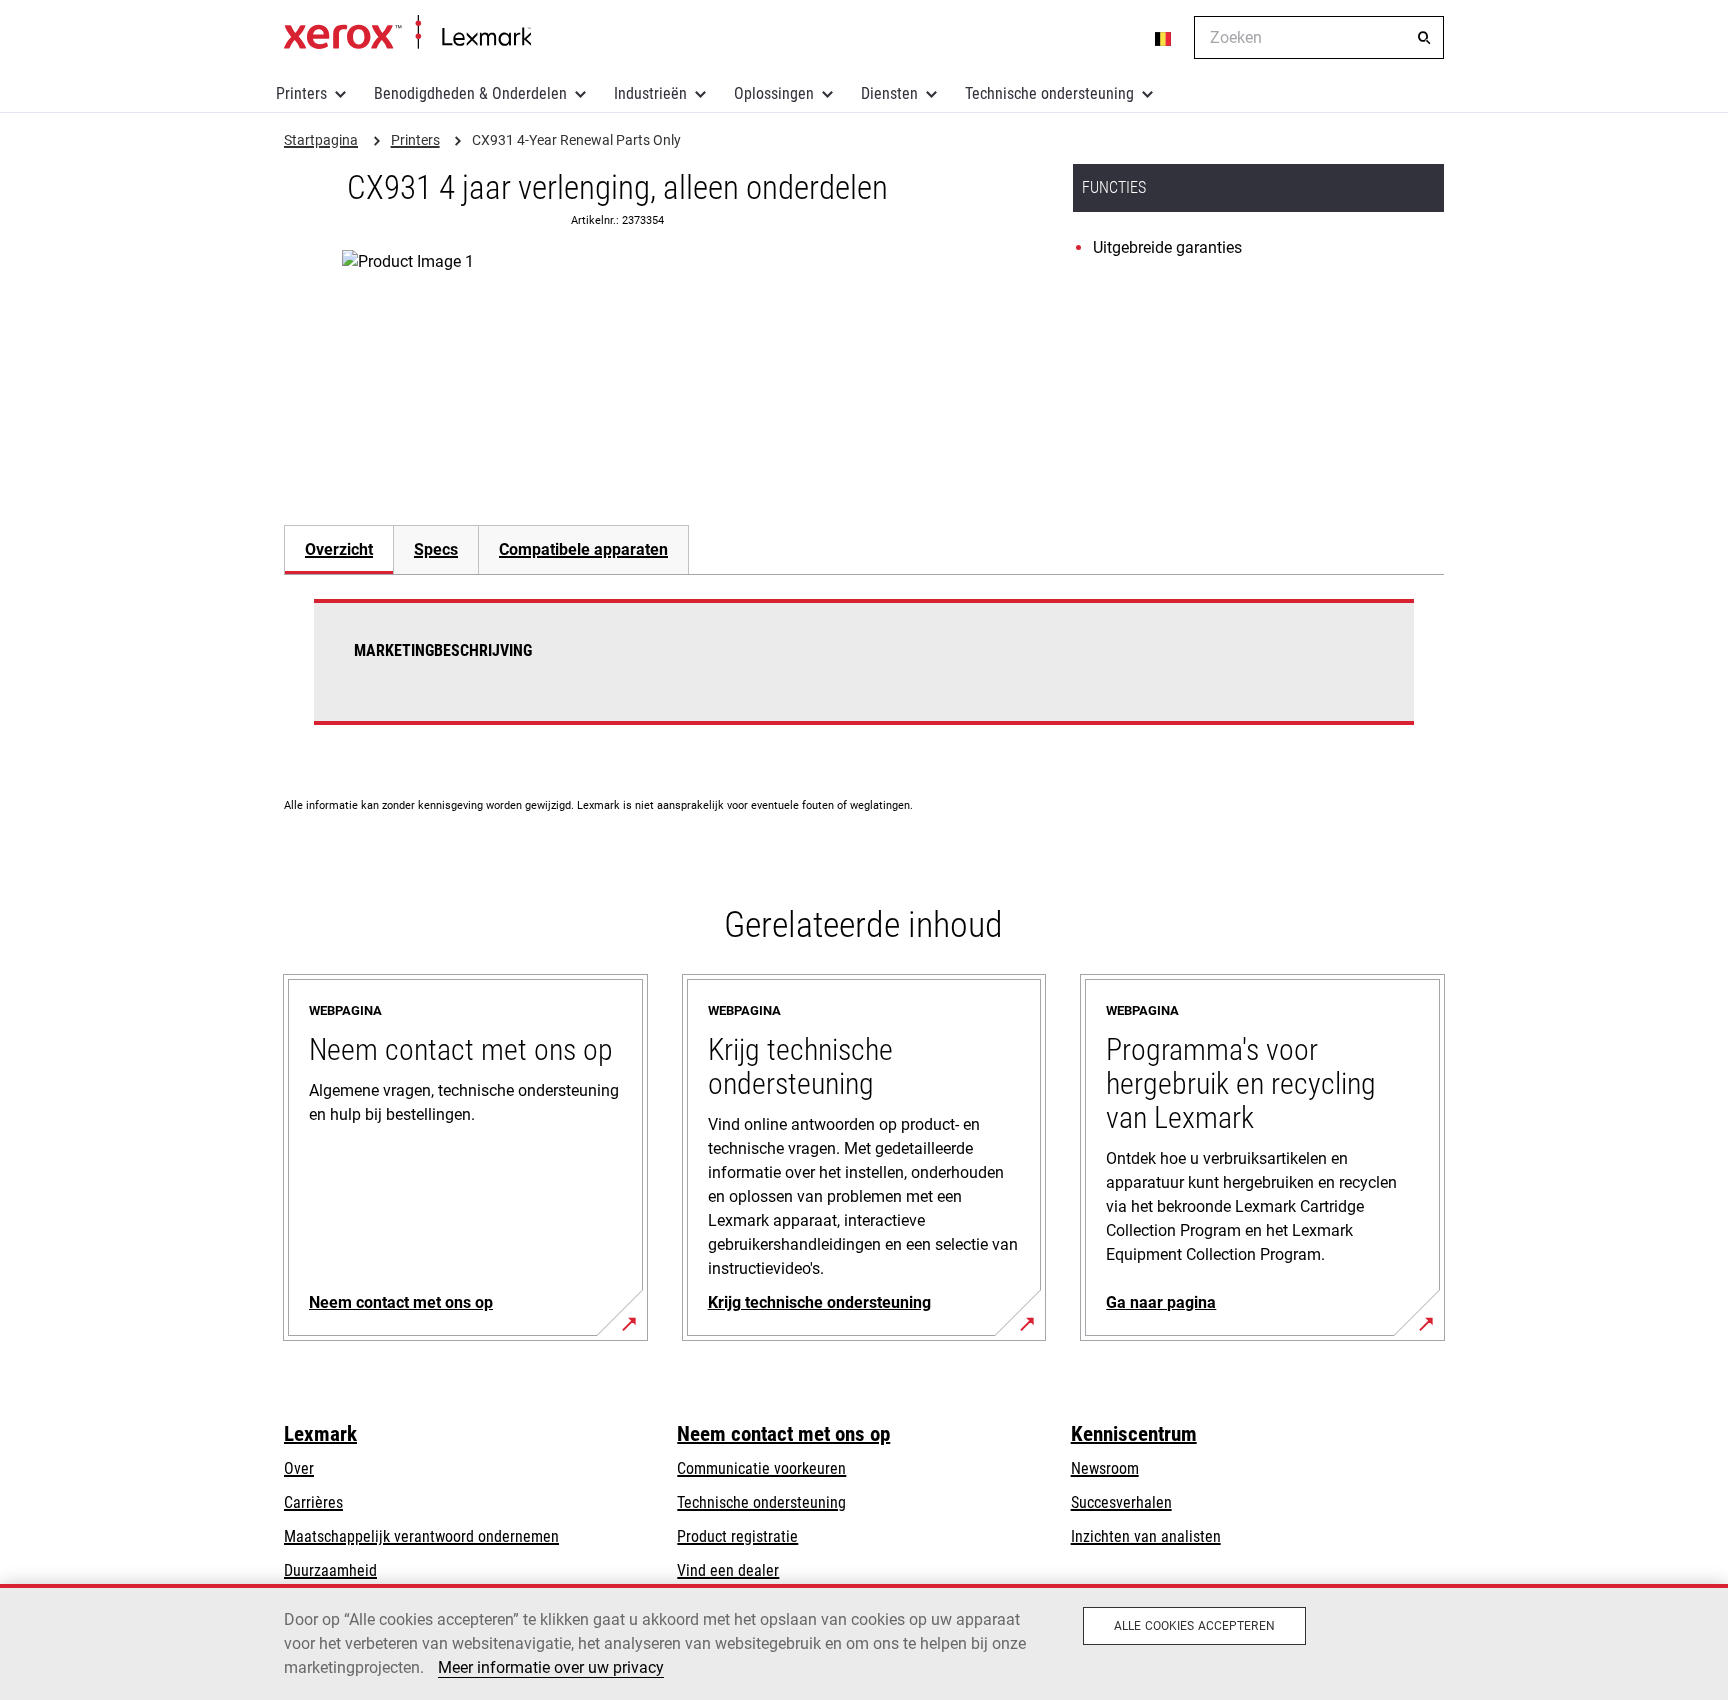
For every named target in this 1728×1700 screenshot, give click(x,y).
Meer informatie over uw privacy (551, 1667)
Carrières (313, 1502)
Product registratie (737, 1536)
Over (299, 1468)
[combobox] (1319, 37)
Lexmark (320, 1434)
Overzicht (339, 549)
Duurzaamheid (330, 1570)
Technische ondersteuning (1049, 93)
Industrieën (650, 93)
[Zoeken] (1424, 38)
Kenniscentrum (1134, 1434)
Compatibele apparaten (583, 549)
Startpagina (407, 33)
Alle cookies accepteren (1194, 1626)
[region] (864, 1642)
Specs (436, 549)
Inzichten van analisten (1146, 1536)
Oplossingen (774, 93)
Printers (301, 93)
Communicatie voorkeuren (761, 1468)
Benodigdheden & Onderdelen (470, 93)
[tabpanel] (864, 674)
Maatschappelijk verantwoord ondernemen (421, 1536)
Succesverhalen (1121, 1502)
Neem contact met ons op (783, 1434)
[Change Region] (1164, 38)
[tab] (338, 549)
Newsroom (1105, 1468)
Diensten (889, 93)
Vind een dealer (728, 1570)
